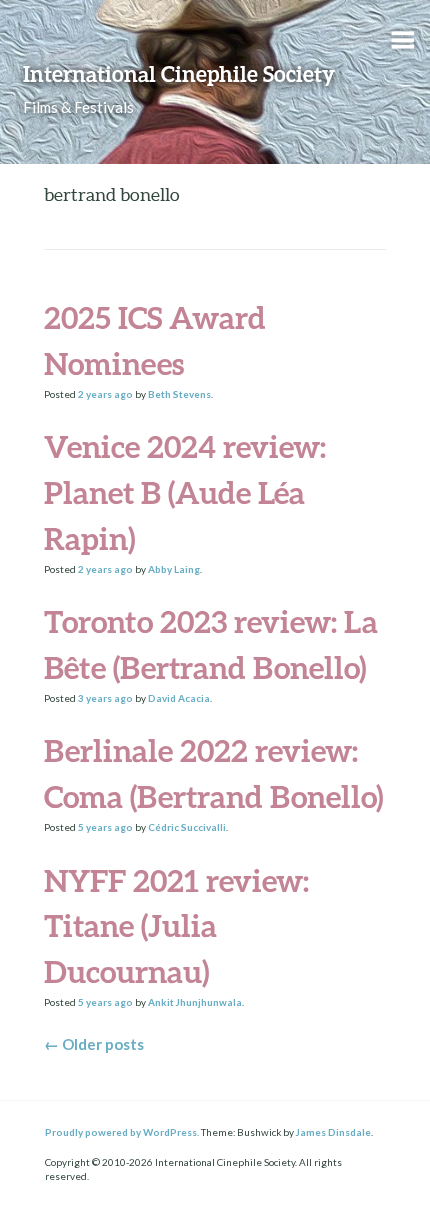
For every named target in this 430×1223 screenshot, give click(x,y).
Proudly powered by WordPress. (122, 1132)
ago (105, 394)
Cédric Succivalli (187, 827)
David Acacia (179, 698)
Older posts (94, 1044)
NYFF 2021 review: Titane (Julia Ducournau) (176, 926)
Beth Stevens (179, 394)
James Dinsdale (333, 1132)
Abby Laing (174, 569)
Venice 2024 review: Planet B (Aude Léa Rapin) (185, 492)
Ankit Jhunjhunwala (195, 1002)
